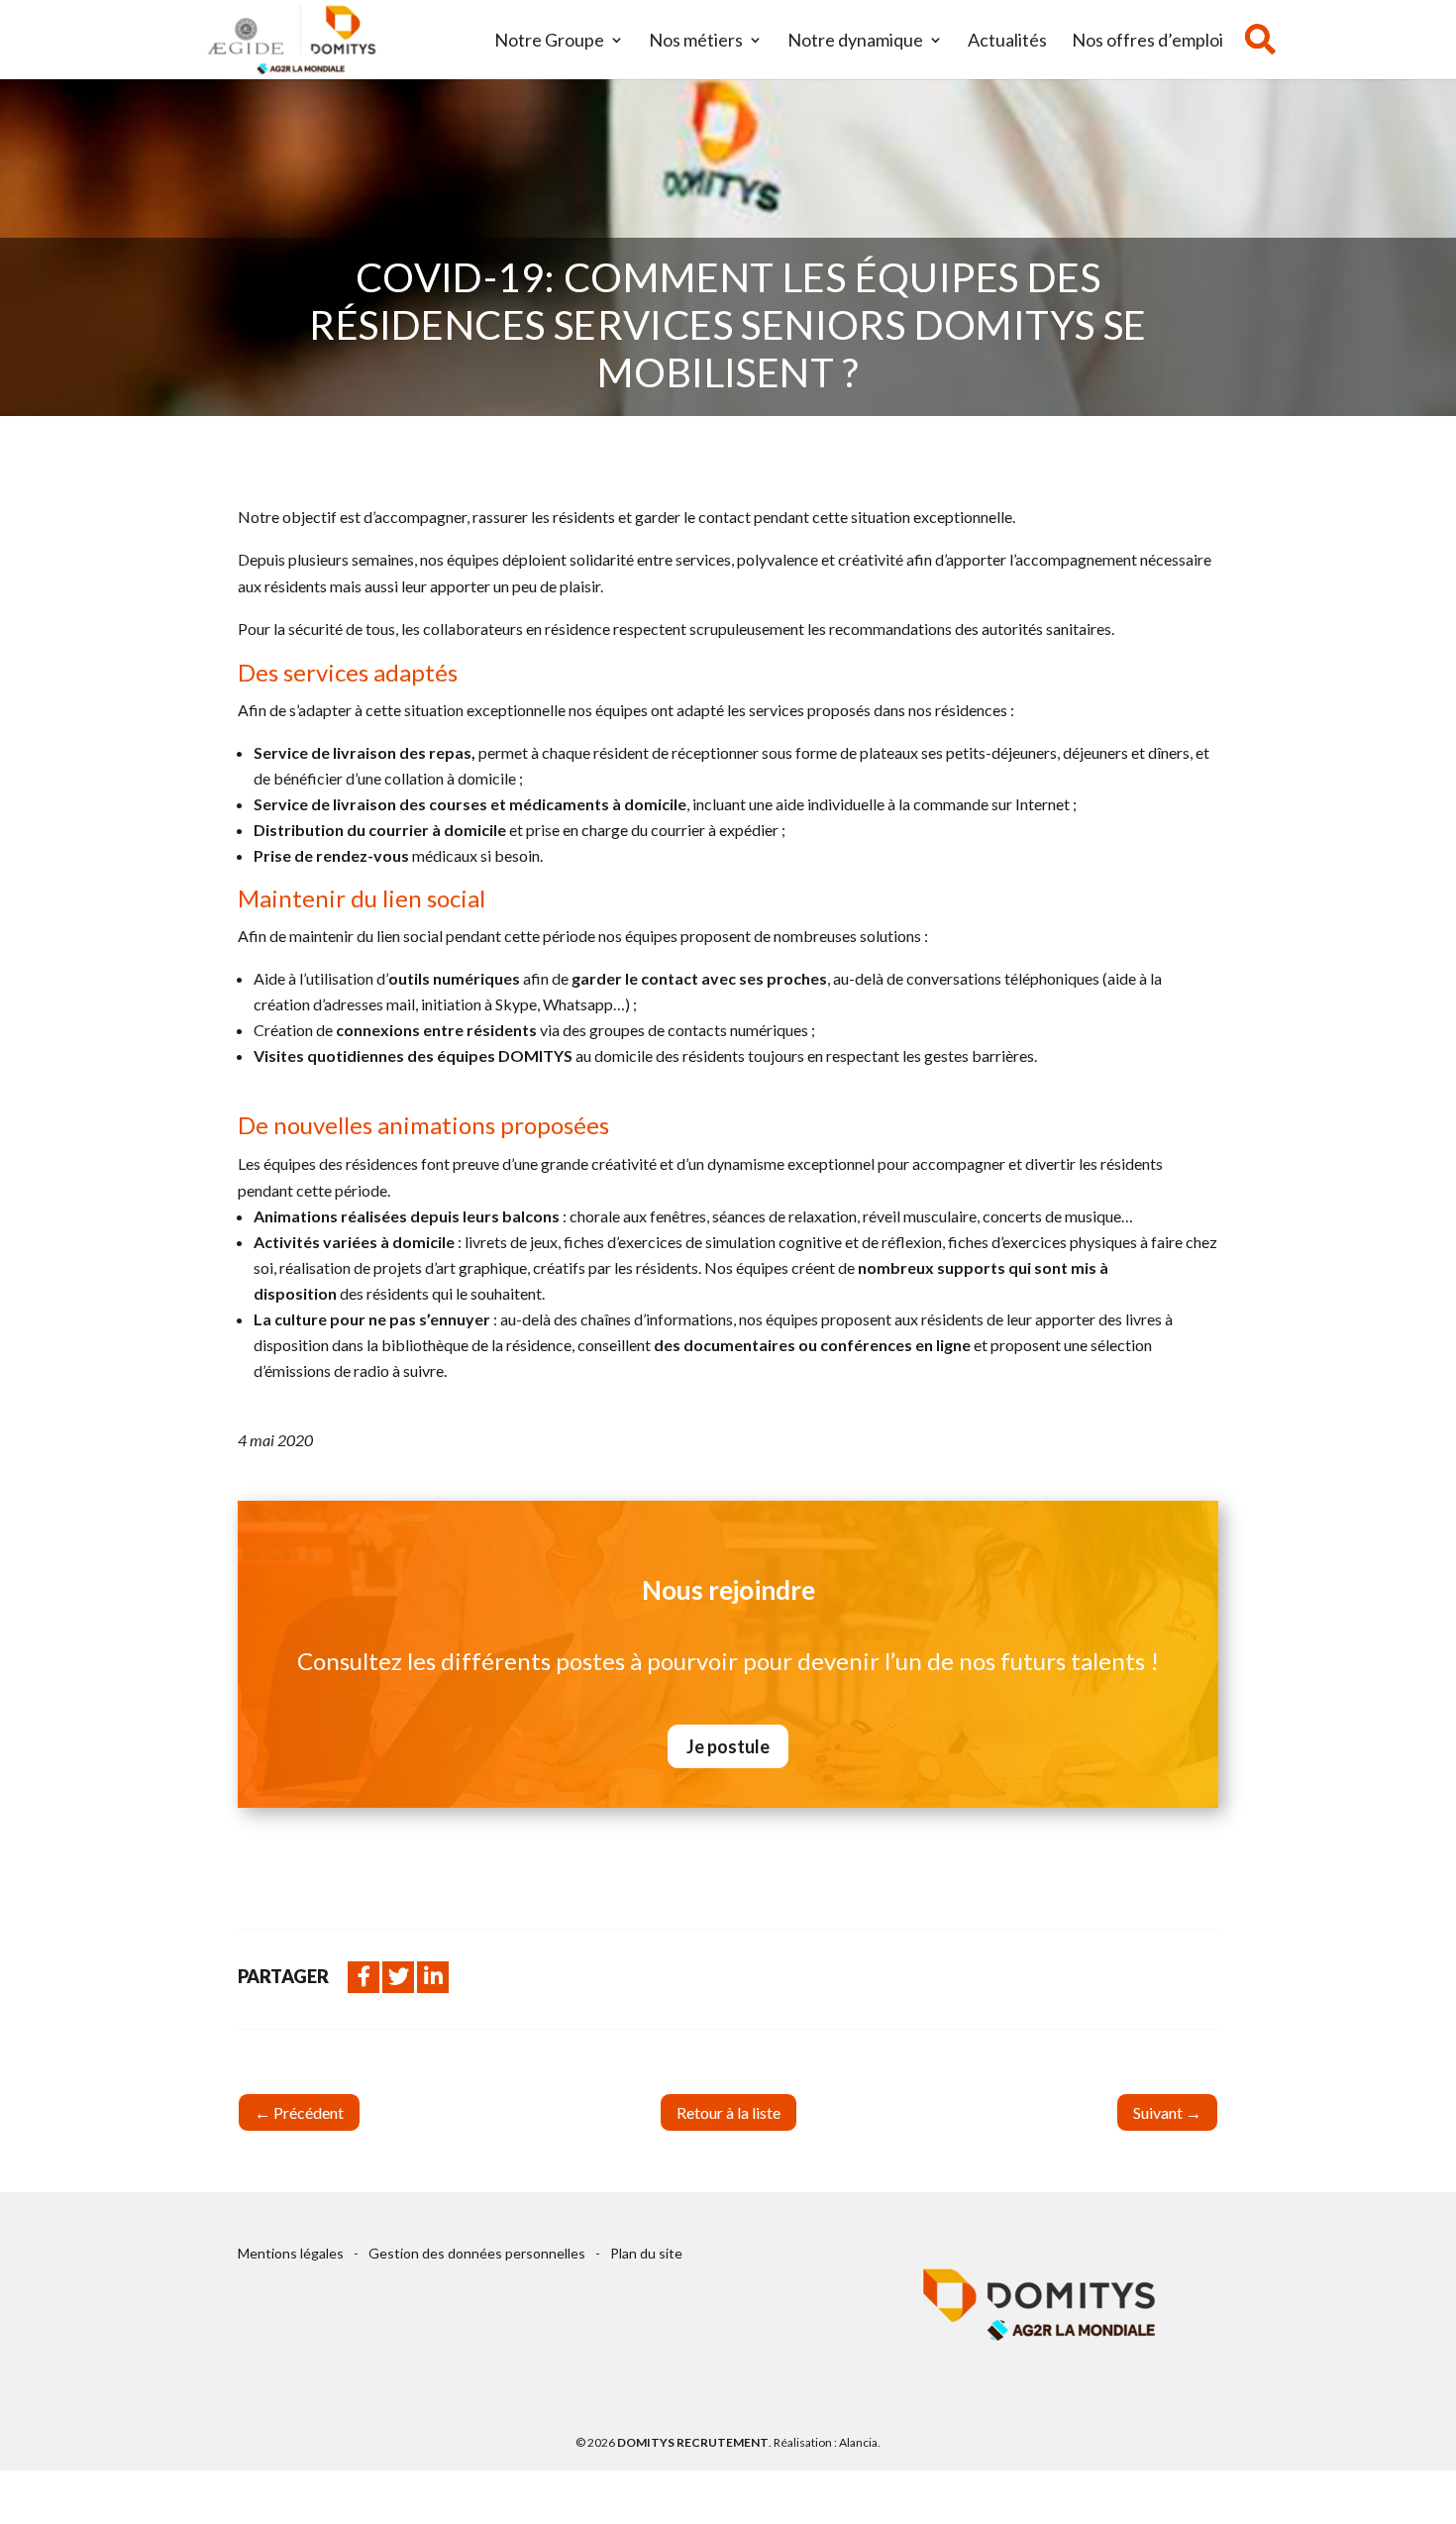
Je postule (728, 1746)
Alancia (858, 2442)
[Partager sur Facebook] (364, 1977)
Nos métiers (696, 42)
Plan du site (646, 2253)
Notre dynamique (855, 42)
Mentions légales (291, 2253)
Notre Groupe (549, 42)
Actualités (1007, 42)
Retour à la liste (728, 2112)
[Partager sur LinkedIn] (433, 1977)
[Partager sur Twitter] (398, 1977)
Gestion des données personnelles (477, 2253)
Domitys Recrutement (693, 2442)
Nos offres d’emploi (1147, 42)
